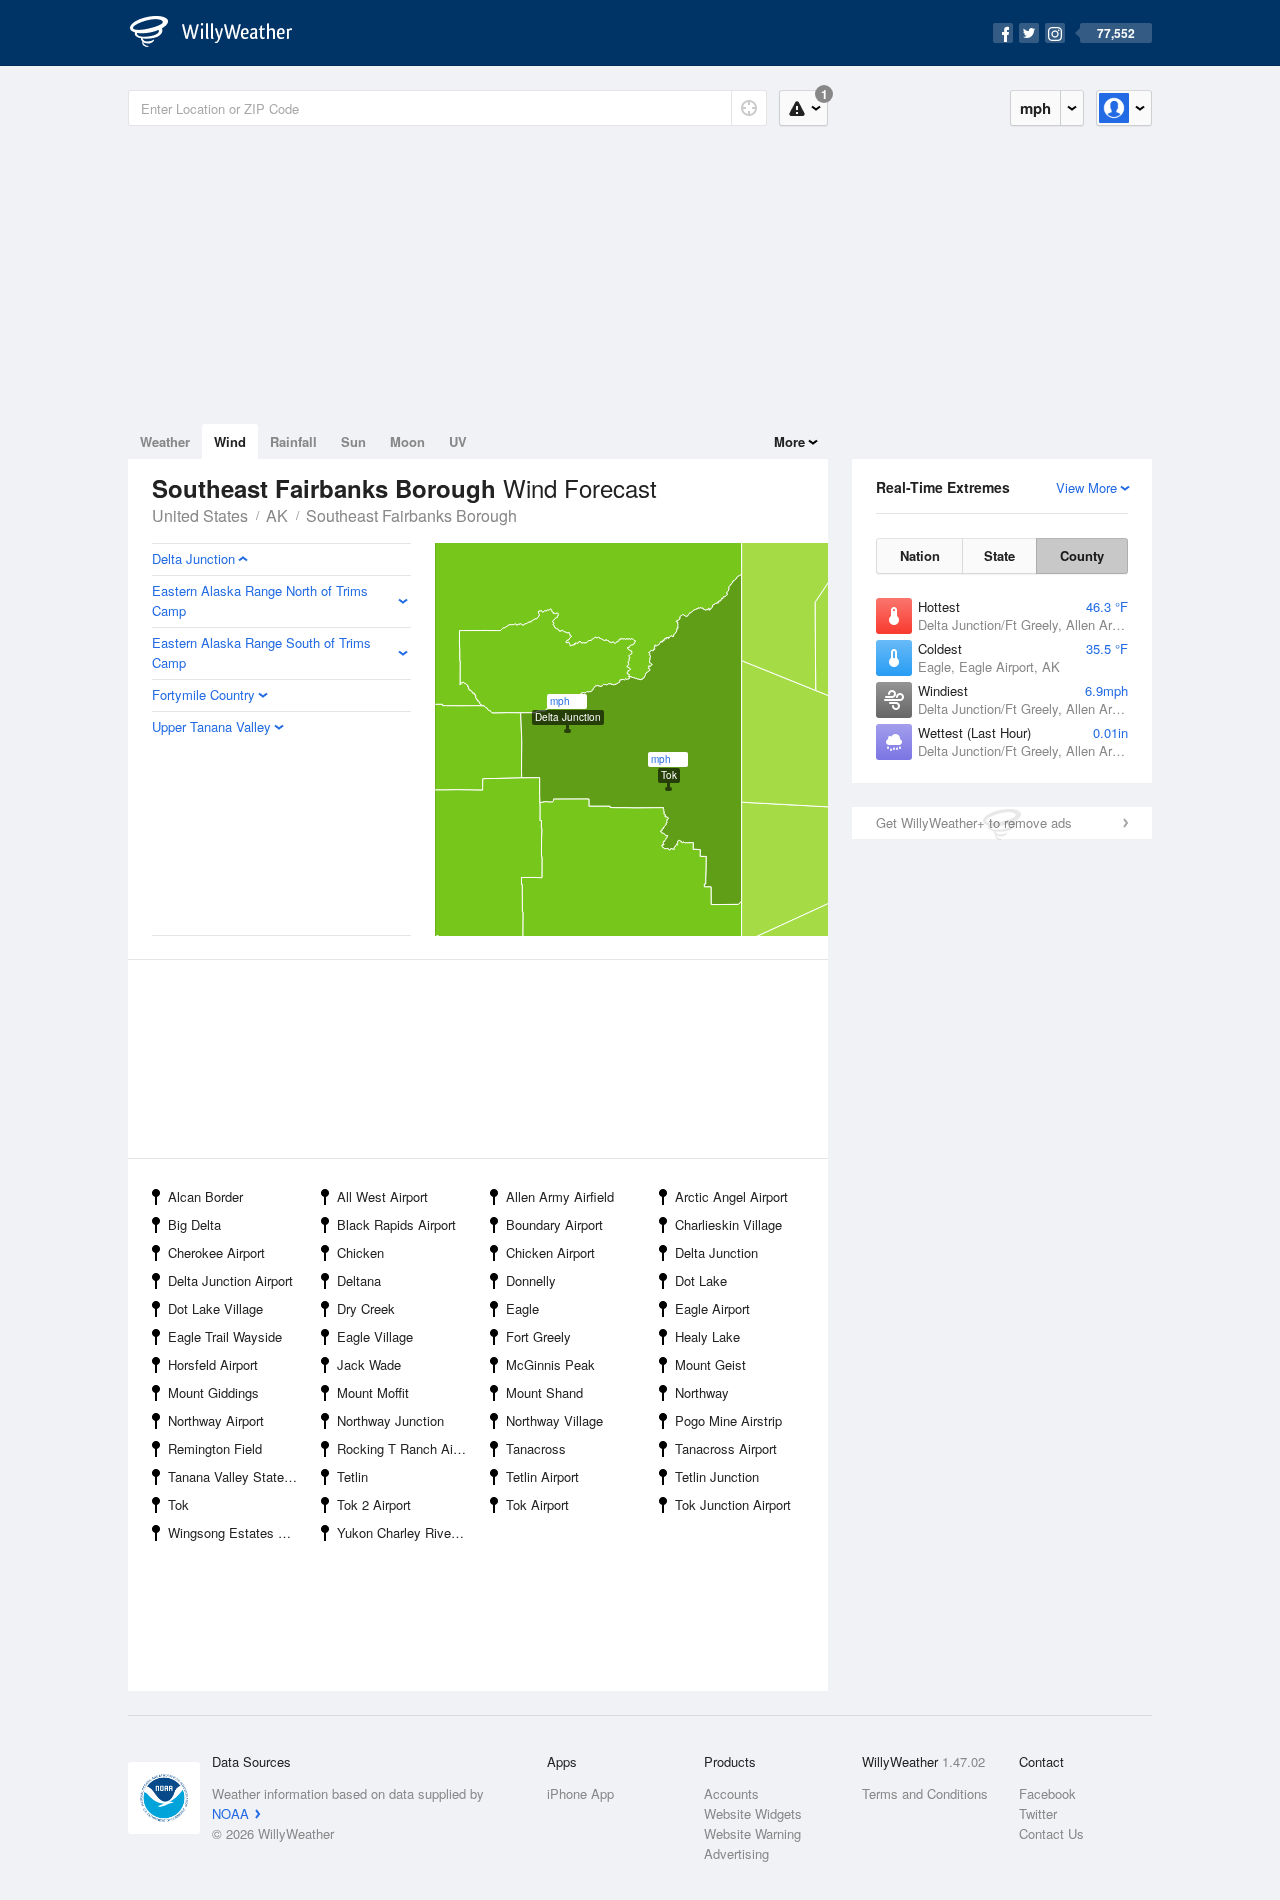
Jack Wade (369, 1364)
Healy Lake (707, 1336)
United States (200, 515)
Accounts (731, 1793)
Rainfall (293, 441)
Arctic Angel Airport (731, 1196)
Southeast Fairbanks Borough (411, 515)
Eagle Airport (712, 1308)
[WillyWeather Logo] (222, 33)
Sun (353, 441)
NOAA (230, 1813)
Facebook (1047, 1793)
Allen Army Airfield (560, 1196)
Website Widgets (753, 1813)
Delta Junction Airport (230, 1280)
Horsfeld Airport (213, 1364)
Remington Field (215, 1448)
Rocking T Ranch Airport (407, 1448)
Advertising (736, 1853)
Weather (165, 441)
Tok (178, 1504)
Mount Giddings (213, 1392)
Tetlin (352, 1476)
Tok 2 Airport (374, 1504)
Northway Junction (390, 1420)
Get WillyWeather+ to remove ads (974, 822)
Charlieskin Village (728, 1224)
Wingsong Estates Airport (238, 1532)
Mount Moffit (373, 1392)
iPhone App (580, 1793)
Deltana (359, 1280)
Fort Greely (538, 1336)
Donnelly (531, 1280)
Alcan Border (205, 1196)
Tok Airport (537, 1504)
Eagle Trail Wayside (225, 1336)
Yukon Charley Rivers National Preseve (407, 1532)
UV (458, 441)
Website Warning (752, 1833)
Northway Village (554, 1420)
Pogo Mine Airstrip (728, 1420)
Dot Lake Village (215, 1308)
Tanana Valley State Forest (238, 1476)
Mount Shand (544, 1392)
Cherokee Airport (216, 1252)
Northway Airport (216, 1420)
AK (277, 515)
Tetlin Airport (542, 1476)
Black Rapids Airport (396, 1224)
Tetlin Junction (717, 1476)
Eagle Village (375, 1336)
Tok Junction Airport (733, 1504)
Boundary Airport (554, 1224)
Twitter (1038, 1813)
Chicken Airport (550, 1252)
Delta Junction (716, 1252)
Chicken (360, 1252)
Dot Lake (701, 1280)
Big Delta (194, 1224)
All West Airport (382, 1196)
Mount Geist (710, 1364)
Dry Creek (366, 1308)
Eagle (522, 1308)
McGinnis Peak (550, 1364)
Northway (702, 1392)
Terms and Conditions (925, 1793)
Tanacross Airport (726, 1448)
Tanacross (536, 1448)
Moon (407, 441)
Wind (230, 441)
